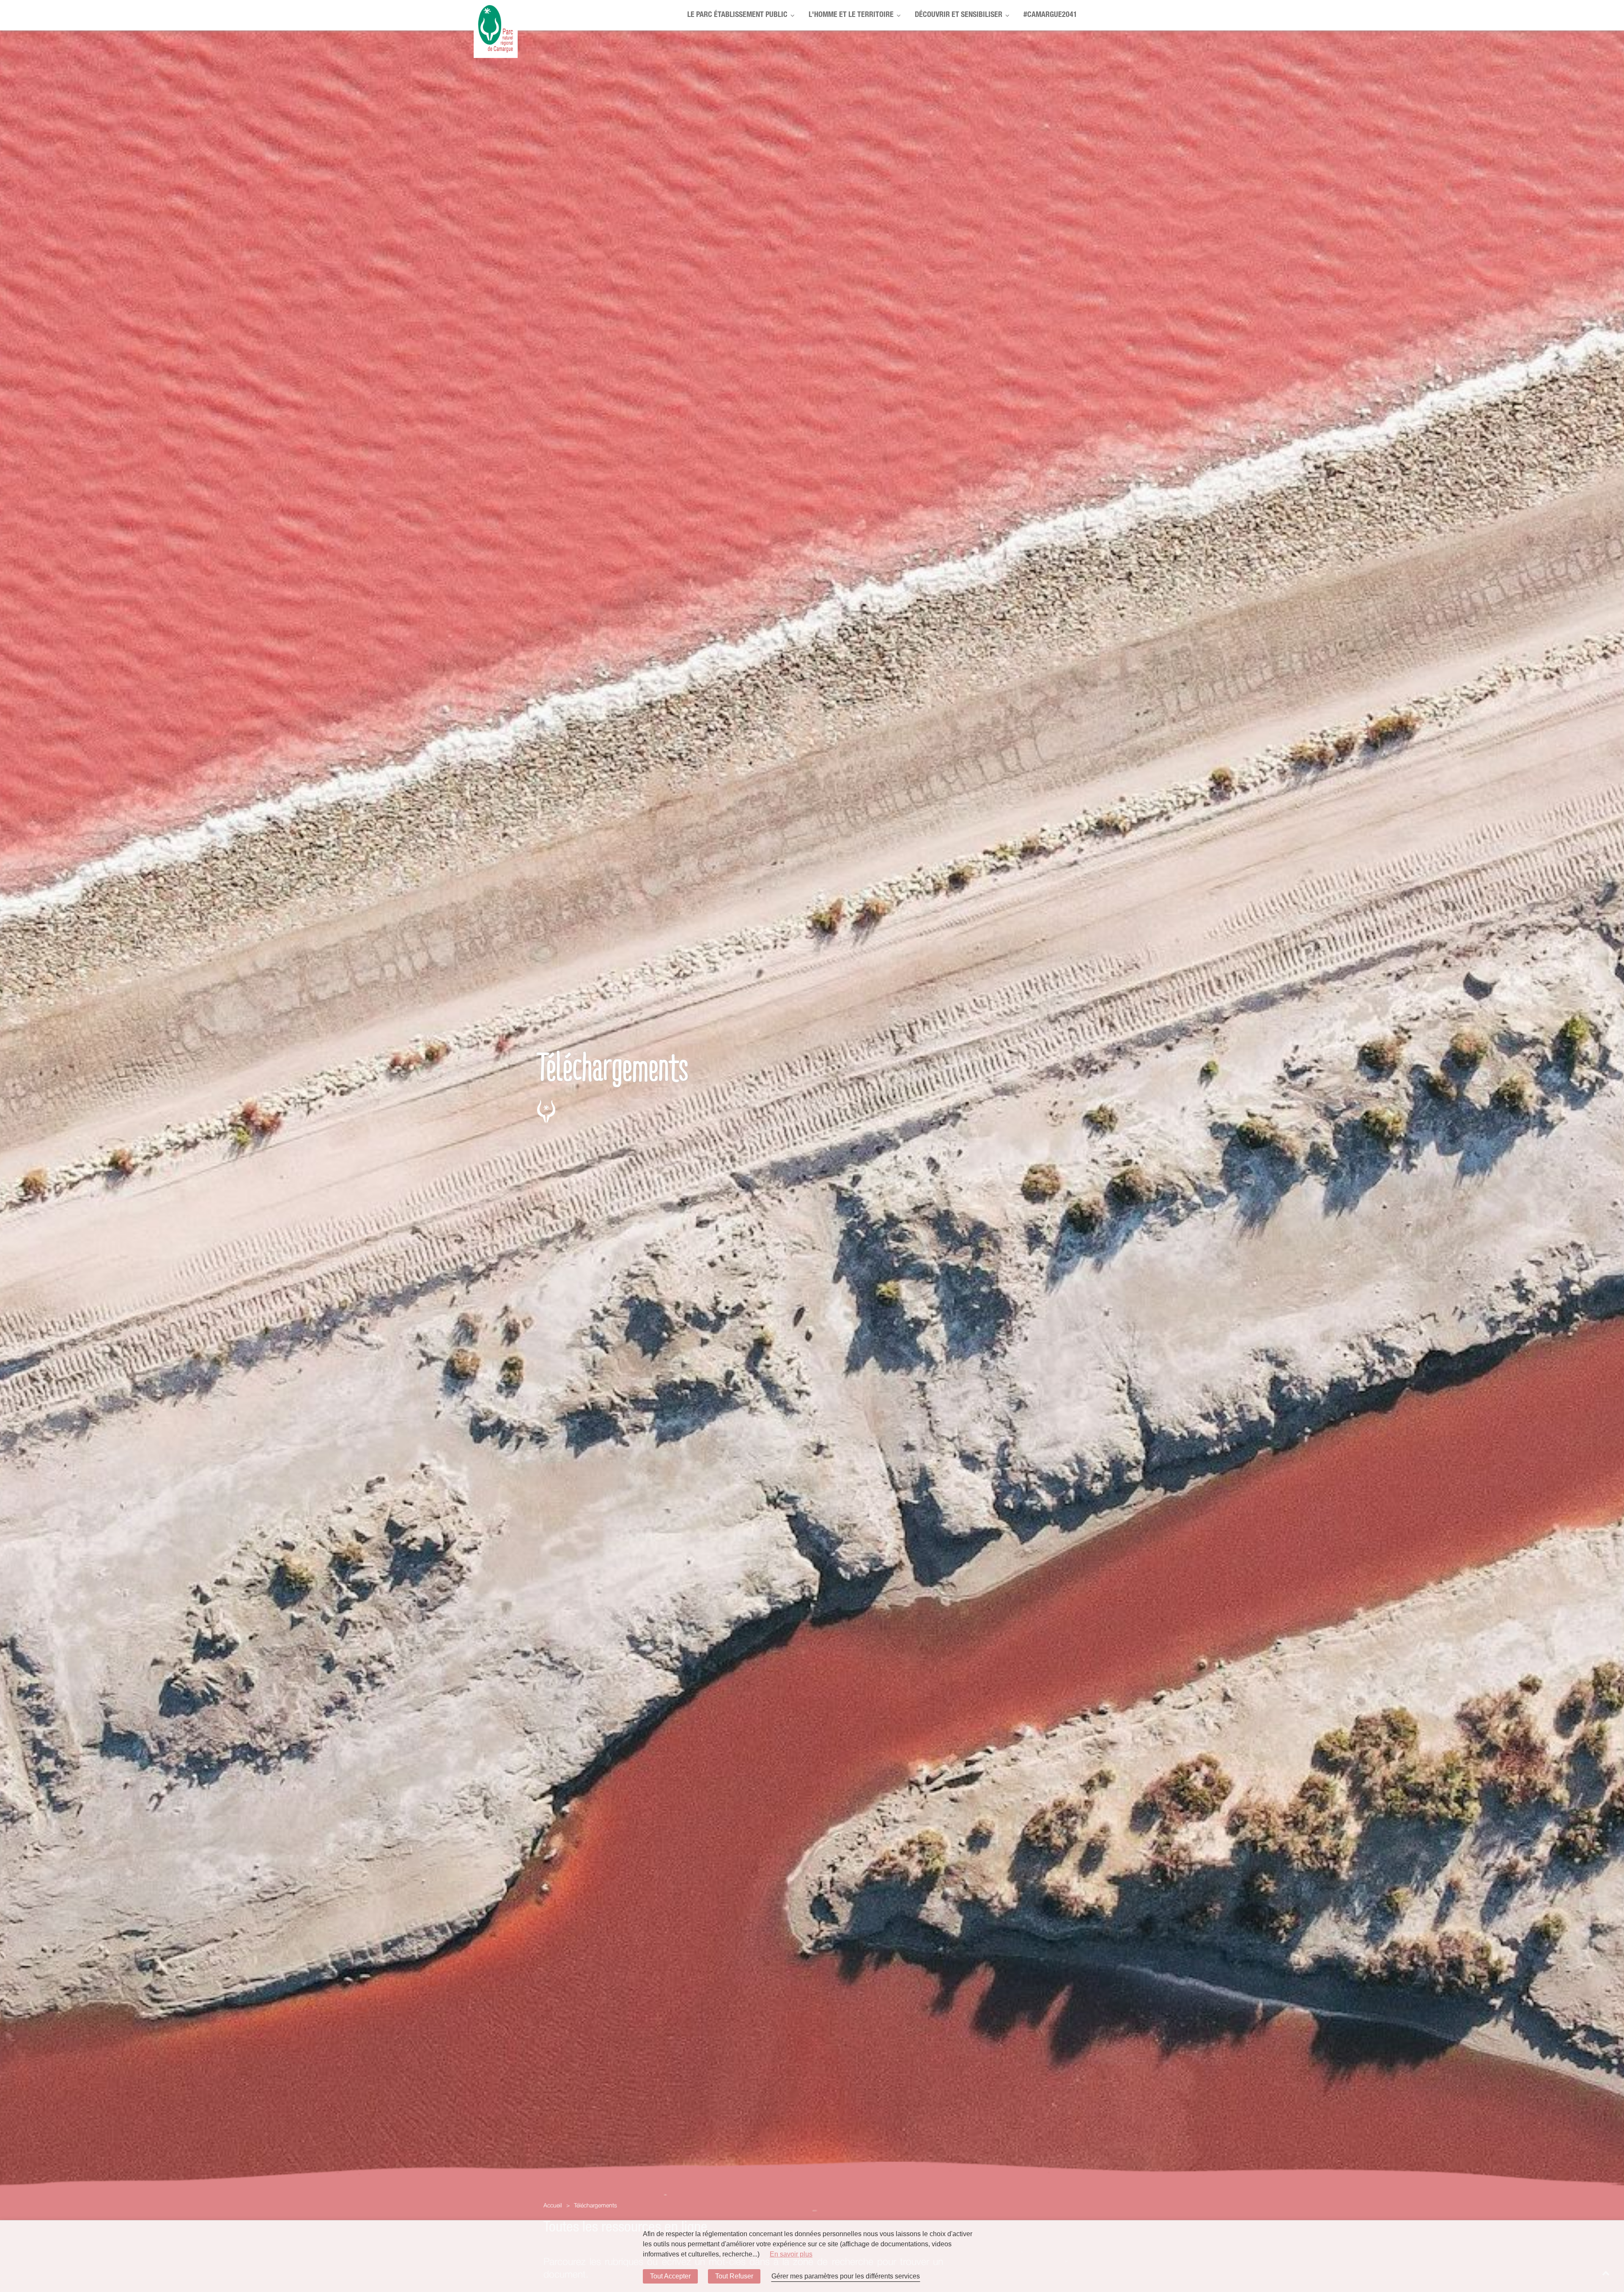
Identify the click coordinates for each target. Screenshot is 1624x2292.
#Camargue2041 (1050, 15)
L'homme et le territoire (851, 15)
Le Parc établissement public (737, 15)
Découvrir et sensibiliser (959, 15)
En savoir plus (791, 2254)
